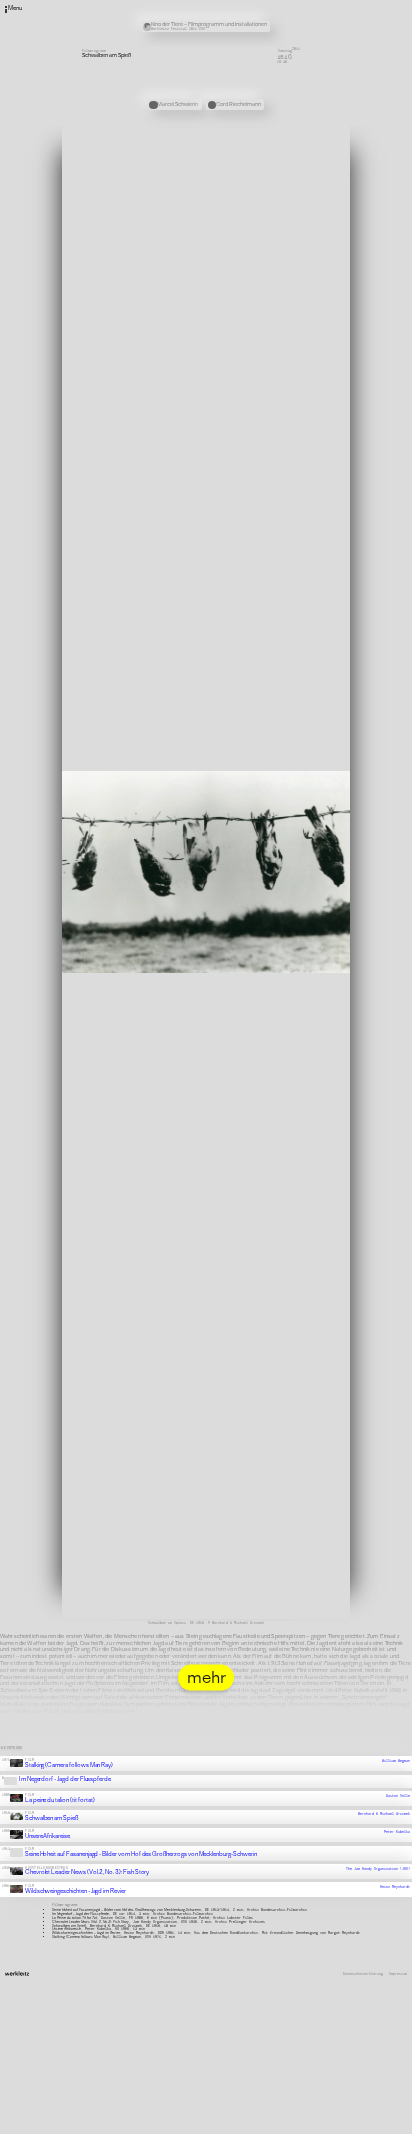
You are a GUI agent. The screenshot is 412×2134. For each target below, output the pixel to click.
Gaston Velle (398, 1779)
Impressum (398, 1957)
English (272, 39)
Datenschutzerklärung (363, 1957)
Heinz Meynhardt (395, 1870)
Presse (271, 18)
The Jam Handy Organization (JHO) (378, 1852)
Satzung (272, 25)
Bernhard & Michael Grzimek (384, 1797)
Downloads (274, 32)
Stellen (272, 12)
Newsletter (275, 5)
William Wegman (396, 1744)
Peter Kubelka (397, 1815)
